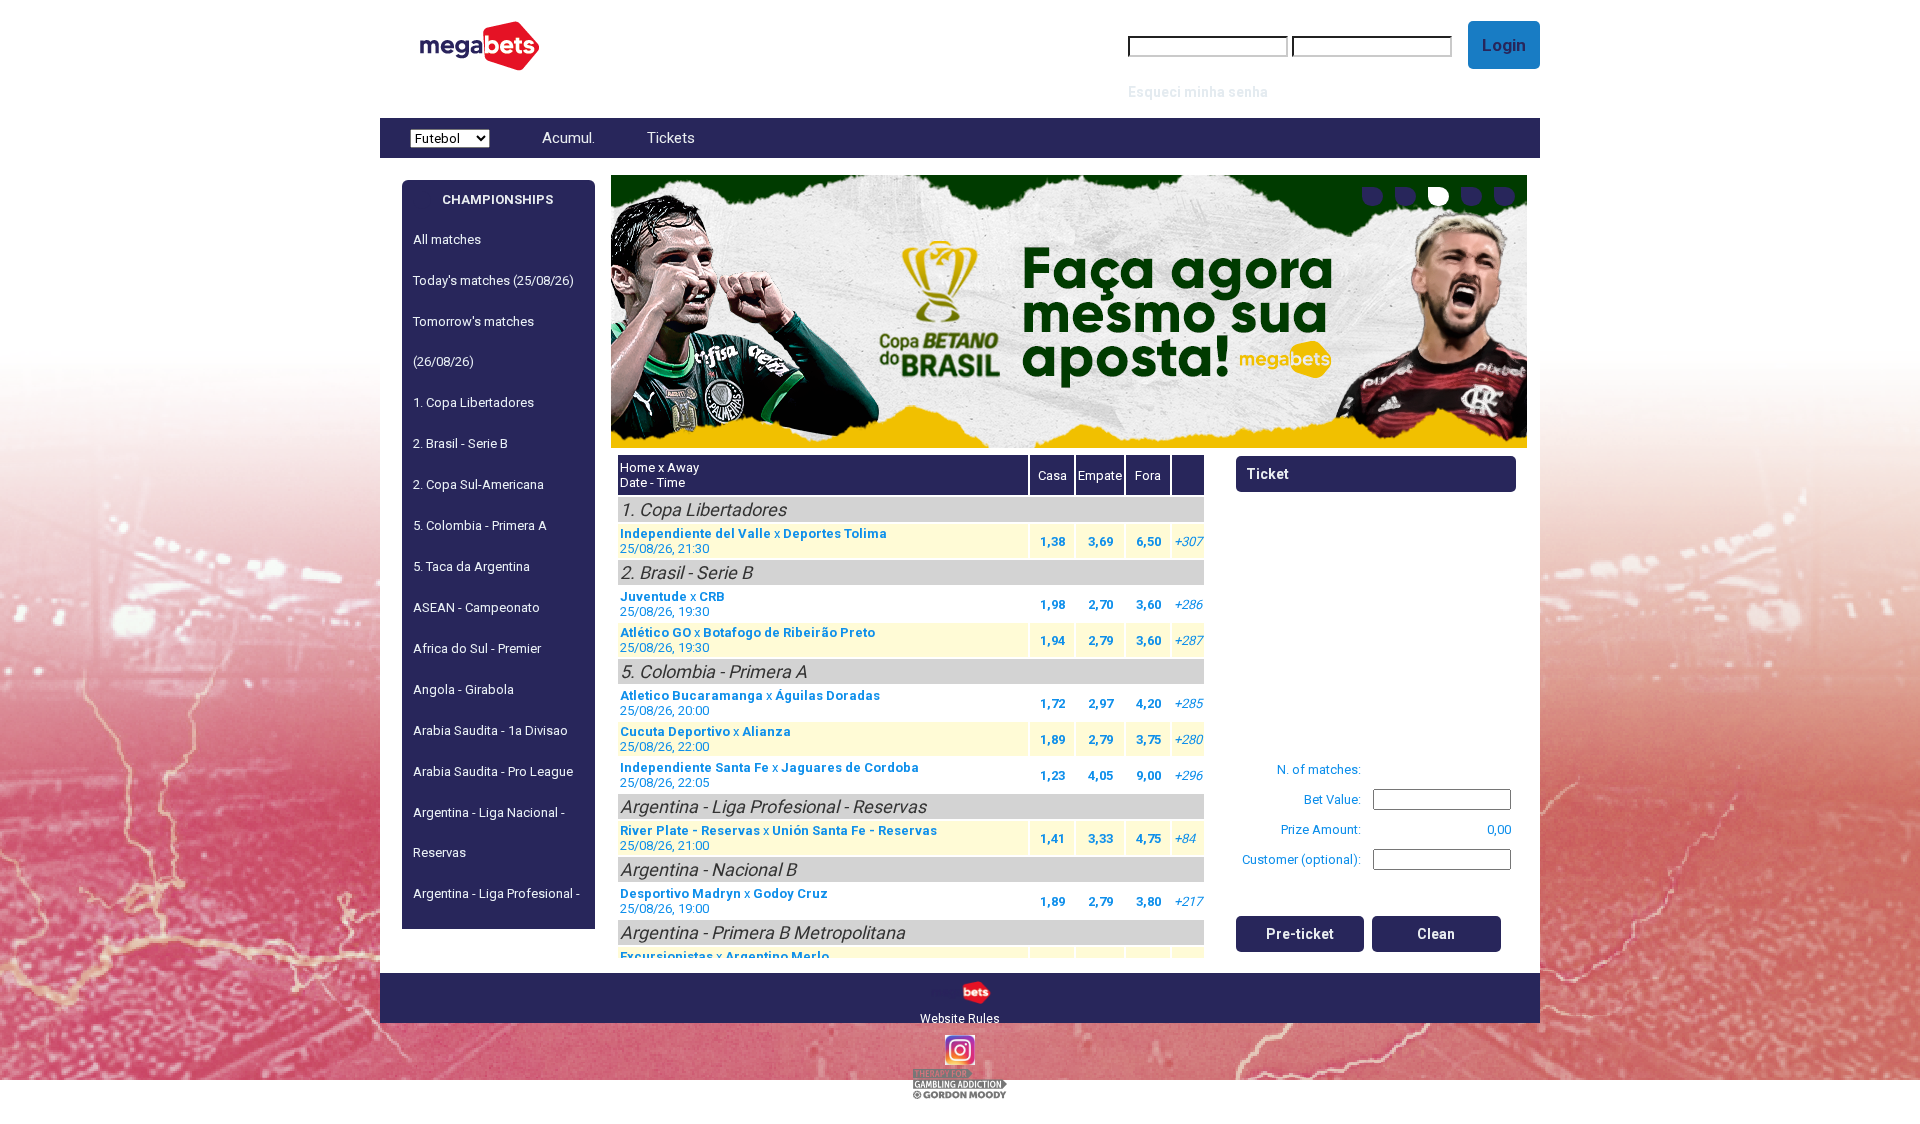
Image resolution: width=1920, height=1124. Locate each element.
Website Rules (960, 1019)
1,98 (1052, 604)
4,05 (1100, 775)
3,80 (1148, 901)
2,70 (1100, 604)
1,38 (1052, 541)
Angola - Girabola (463, 689)
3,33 (1100, 838)
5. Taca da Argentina (471, 566)
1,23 (1052, 775)
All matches (447, 239)
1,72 (1052, 703)
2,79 (1100, 640)
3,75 (1148, 739)
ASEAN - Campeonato (476, 607)
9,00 (1148, 775)
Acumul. (568, 138)
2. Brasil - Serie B (460, 443)
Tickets (671, 138)
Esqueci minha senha (1198, 92)
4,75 (1148, 838)
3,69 (1100, 541)
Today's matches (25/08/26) (493, 280)
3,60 (1148, 604)
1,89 (1052, 739)
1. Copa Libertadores (473, 402)
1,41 (1052, 838)
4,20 (1148, 703)
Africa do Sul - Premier (477, 648)
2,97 (1100, 703)
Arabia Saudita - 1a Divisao (490, 730)
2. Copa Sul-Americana (478, 484)
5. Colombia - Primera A (480, 525)
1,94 (1052, 640)
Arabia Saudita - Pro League (493, 771)
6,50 (1148, 541)
